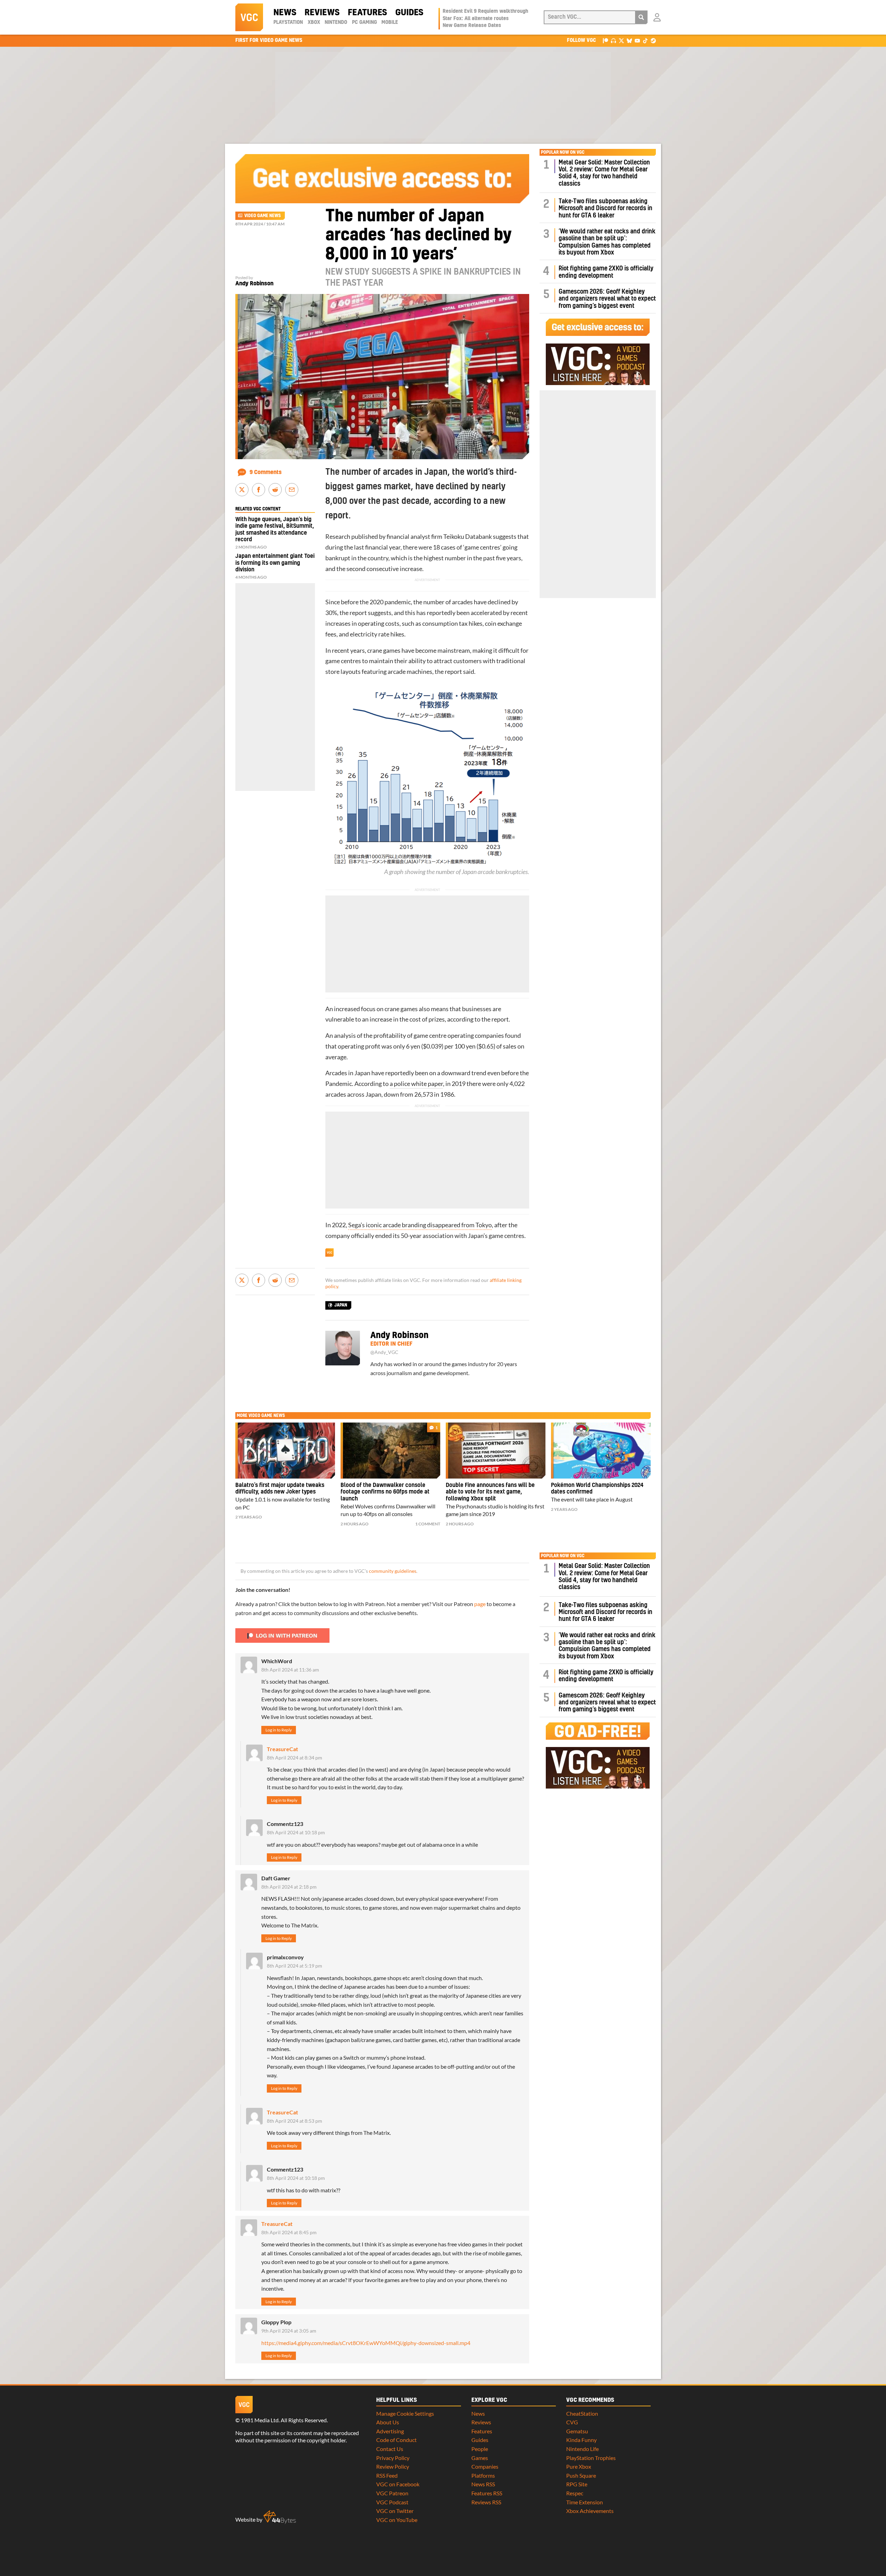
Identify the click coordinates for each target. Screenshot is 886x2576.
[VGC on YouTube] (637, 40)
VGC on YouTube (397, 2520)
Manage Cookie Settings (405, 2413)
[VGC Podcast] (613, 40)
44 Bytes (280, 2517)
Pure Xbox (579, 2466)
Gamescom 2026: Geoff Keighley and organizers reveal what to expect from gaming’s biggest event (607, 299)
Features (367, 13)
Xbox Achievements (590, 2511)
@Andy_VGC (384, 1352)
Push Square (581, 2475)
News (285, 13)
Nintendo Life (582, 2449)
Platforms (483, 2475)
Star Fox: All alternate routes (476, 19)
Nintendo (336, 23)
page (480, 1604)
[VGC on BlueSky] (629, 40)
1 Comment (428, 1524)
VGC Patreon (392, 2493)
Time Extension (585, 2502)
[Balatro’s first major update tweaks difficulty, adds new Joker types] (285, 1451)
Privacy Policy (393, 2458)
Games (480, 2458)
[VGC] (249, 17)
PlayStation (288, 23)
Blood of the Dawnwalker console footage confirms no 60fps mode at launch (385, 1492)
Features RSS (487, 2493)
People (480, 2449)
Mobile (390, 23)
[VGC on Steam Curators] (653, 40)
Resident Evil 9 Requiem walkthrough (485, 11)
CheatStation (582, 2413)
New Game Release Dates (472, 26)
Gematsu (577, 2431)
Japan (341, 1305)
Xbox (314, 23)
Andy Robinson (254, 284)
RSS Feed (387, 2475)
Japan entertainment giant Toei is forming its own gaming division (275, 563)
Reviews (322, 13)
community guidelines (393, 1571)
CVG (572, 2422)
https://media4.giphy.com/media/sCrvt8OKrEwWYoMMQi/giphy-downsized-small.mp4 (366, 2343)
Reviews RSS (486, 2502)
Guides (409, 13)
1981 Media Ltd (260, 2420)
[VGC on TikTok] (645, 40)
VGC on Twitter (395, 2511)
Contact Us (390, 2449)
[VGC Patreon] (605, 40)
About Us (388, 2422)
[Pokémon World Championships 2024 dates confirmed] (601, 1451)
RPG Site (577, 2484)
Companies (485, 2466)
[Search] (641, 17)
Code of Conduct (396, 2440)
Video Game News (263, 216)
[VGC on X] (621, 40)
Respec (575, 2493)
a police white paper (416, 1084)
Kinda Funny (581, 2440)
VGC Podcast (392, 2502)
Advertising (390, 2431)
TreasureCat (282, 1749)
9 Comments (266, 472)
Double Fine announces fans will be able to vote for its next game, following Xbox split (490, 1492)
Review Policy (393, 2466)
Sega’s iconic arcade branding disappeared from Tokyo (420, 1225)
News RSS (483, 2484)
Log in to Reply (279, 1730)
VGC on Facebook (398, 2484)
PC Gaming (364, 23)
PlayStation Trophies (591, 2458)
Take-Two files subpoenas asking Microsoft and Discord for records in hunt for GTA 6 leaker (605, 208)
